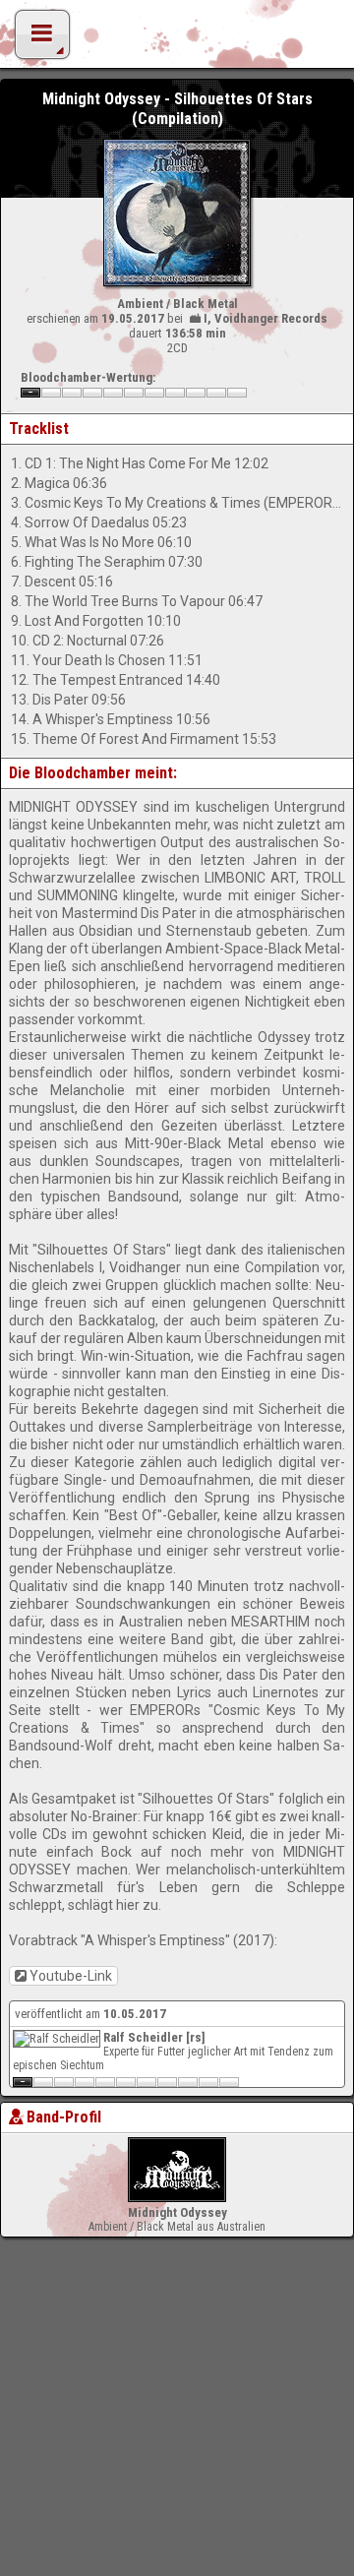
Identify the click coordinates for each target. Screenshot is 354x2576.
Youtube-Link (71, 1976)
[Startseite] (177, 39)
